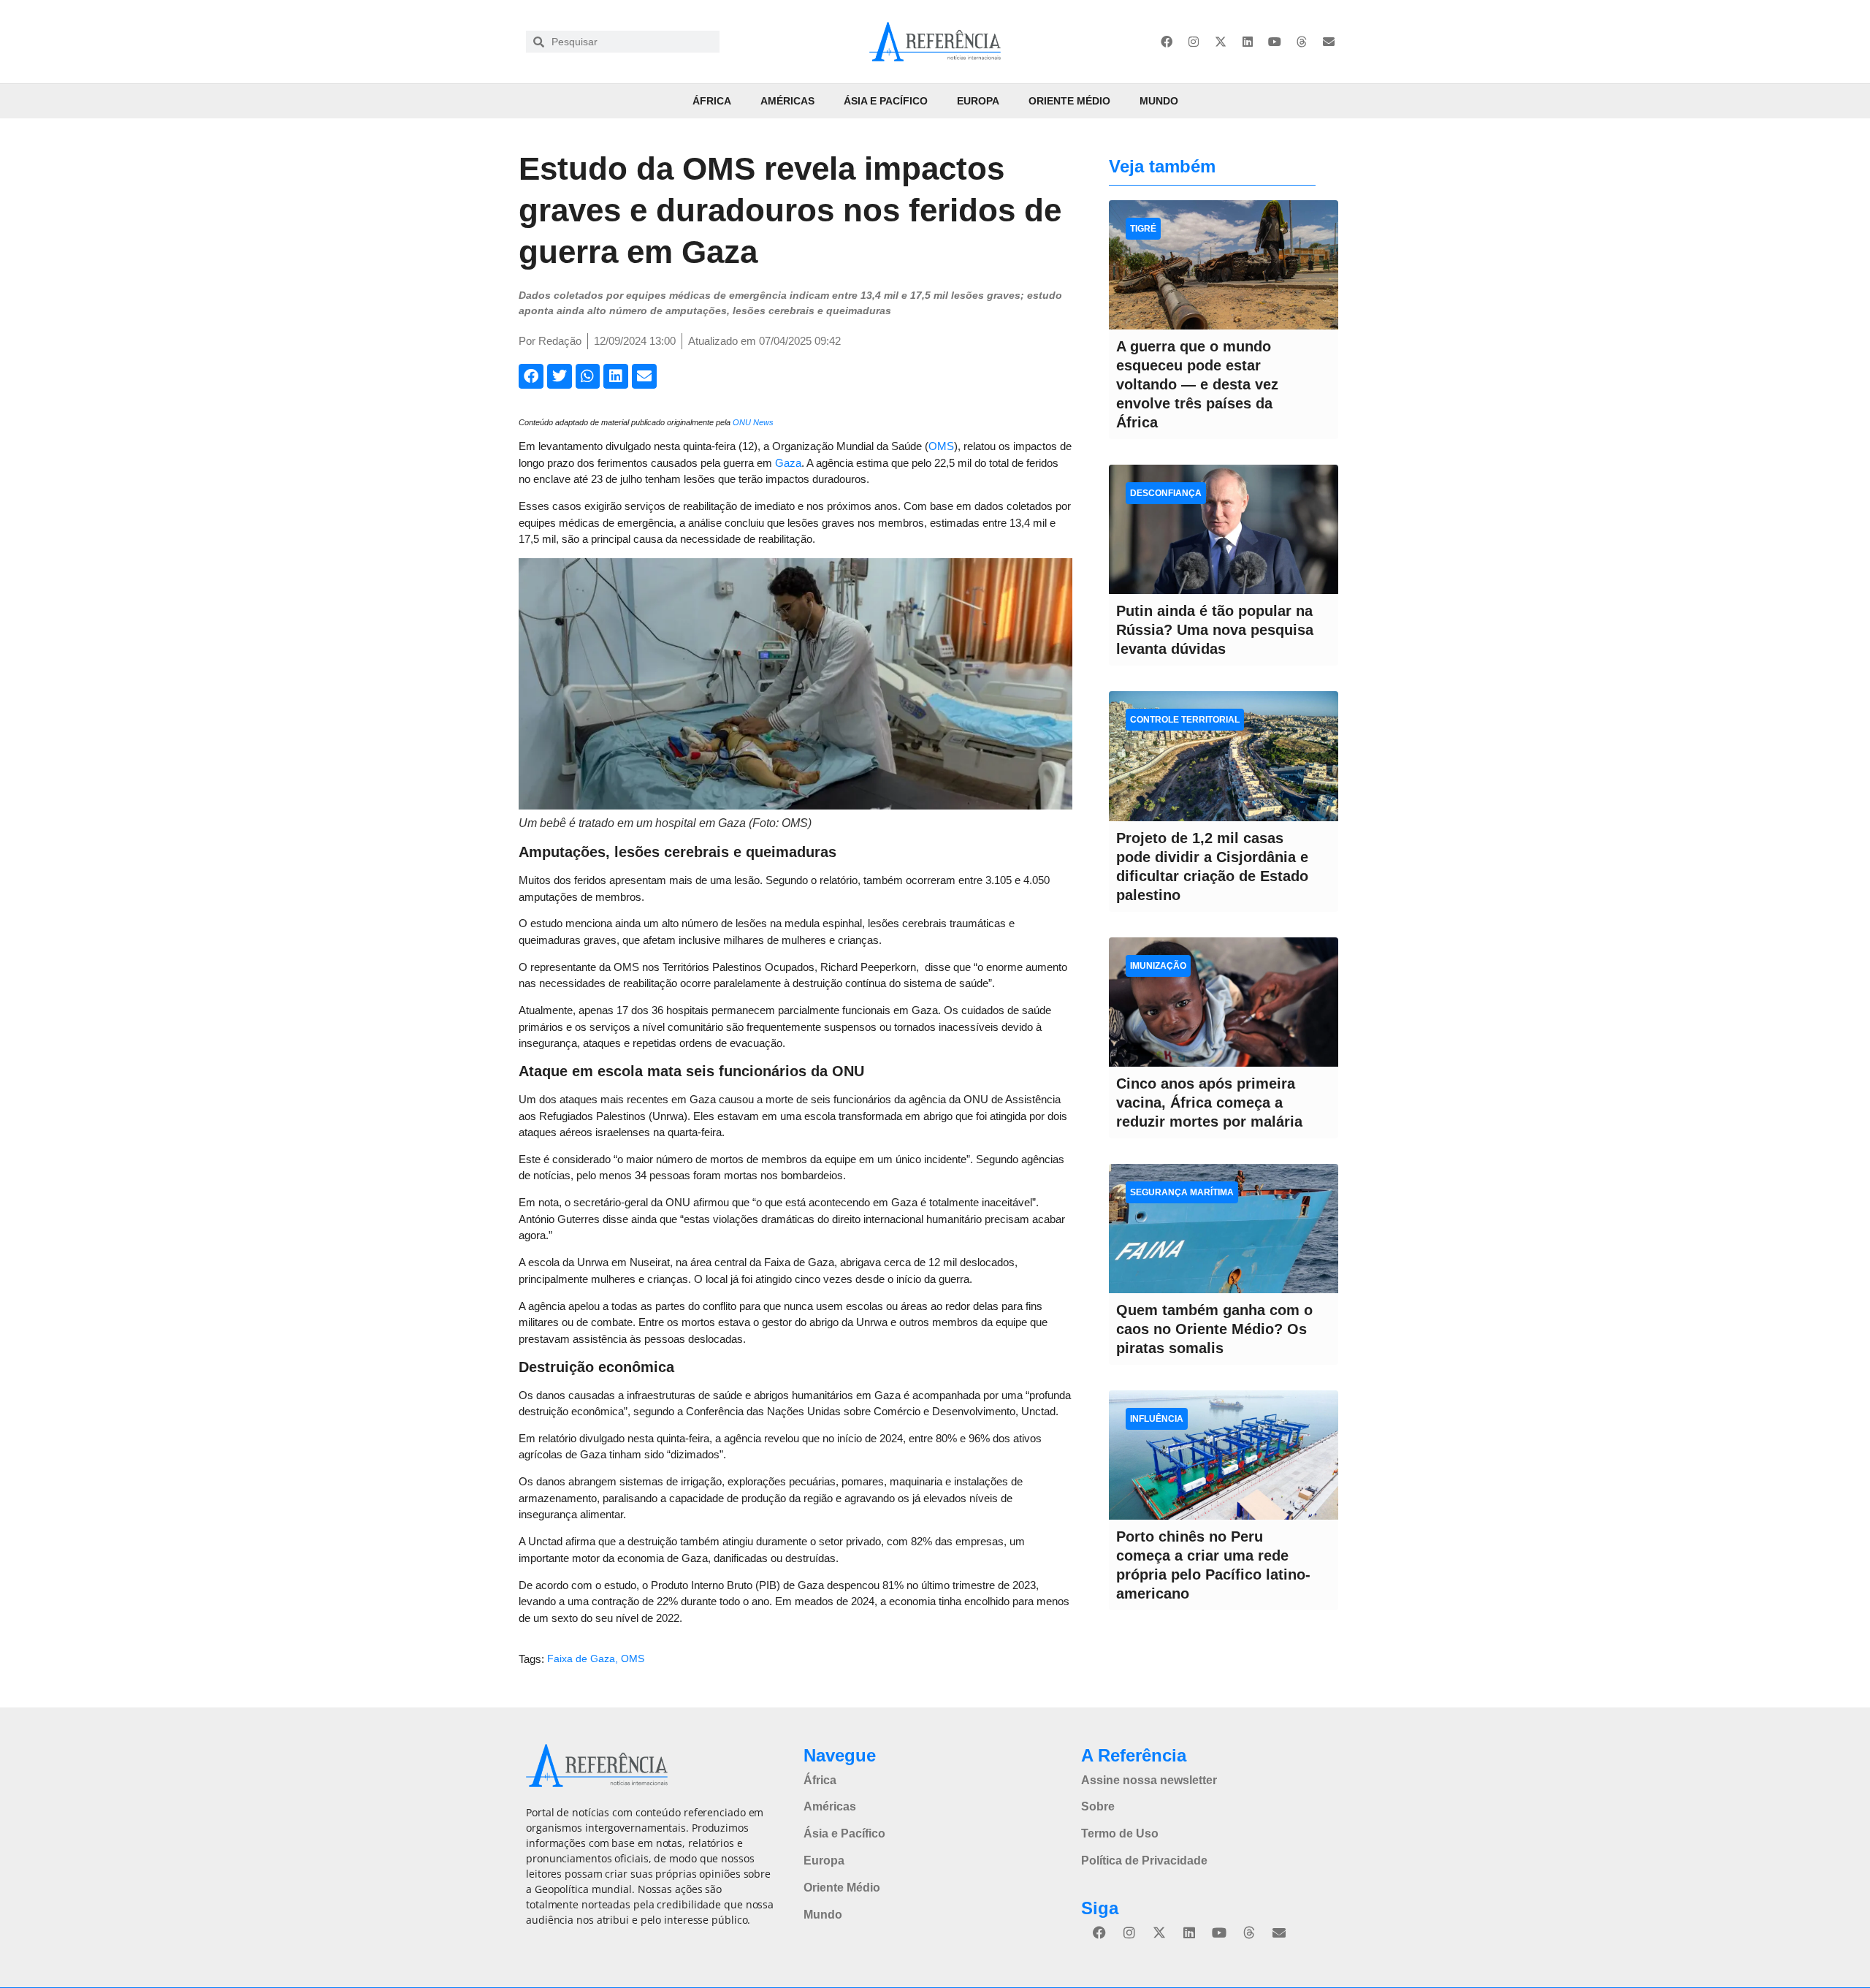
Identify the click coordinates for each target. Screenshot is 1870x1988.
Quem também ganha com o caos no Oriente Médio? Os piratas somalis (1214, 1329)
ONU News (753, 422)
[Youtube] (1275, 42)
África (712, 101)
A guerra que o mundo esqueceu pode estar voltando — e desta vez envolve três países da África (1197, 384)
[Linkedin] (1248, 42)
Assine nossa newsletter (1149, 1780)
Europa (978, 101)
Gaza (788, 463)
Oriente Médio (1069, 101)
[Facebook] (1167, 42)
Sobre (1098, 1806)
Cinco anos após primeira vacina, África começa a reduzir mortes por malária (1209, 1102)
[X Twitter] (1221, 42)
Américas (787, 101)
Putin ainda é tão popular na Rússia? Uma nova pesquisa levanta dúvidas (1215, 630)
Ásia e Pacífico (886, 101)
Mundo (1159, 101)
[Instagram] (1194, 42)
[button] (531, 376)
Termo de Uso (1120, 1833)
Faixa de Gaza (581, 1658)
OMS (941, 446)
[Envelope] (1329, 42)
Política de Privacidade (1144, 1861)
